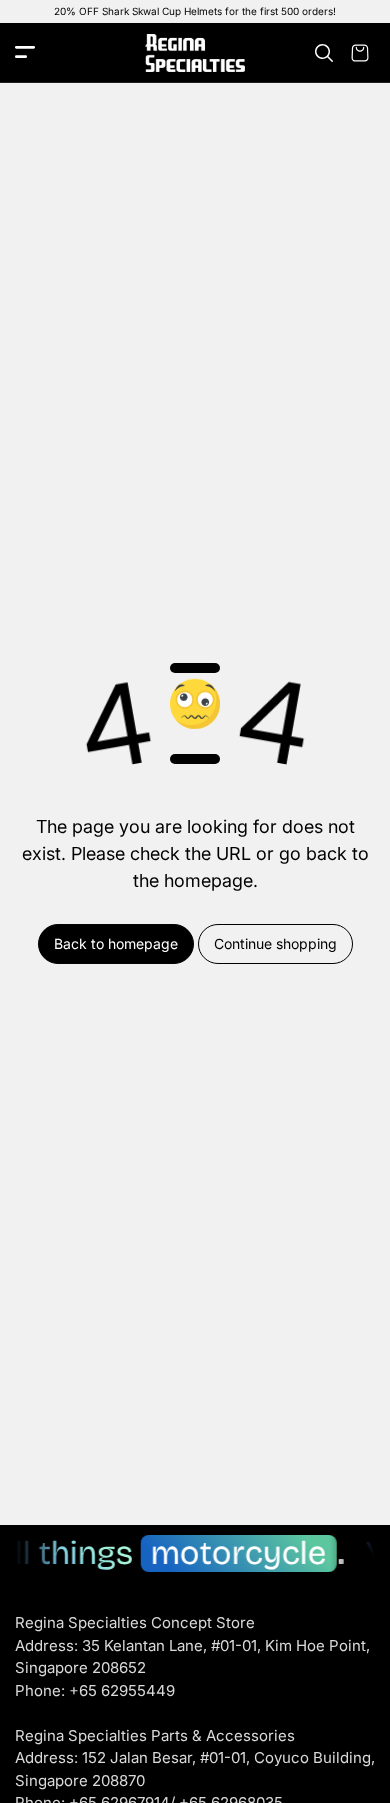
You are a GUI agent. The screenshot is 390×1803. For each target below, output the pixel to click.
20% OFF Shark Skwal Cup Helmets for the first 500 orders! (195, 11)
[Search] (324, 53)
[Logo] (195, 53)
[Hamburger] (25, 53)
